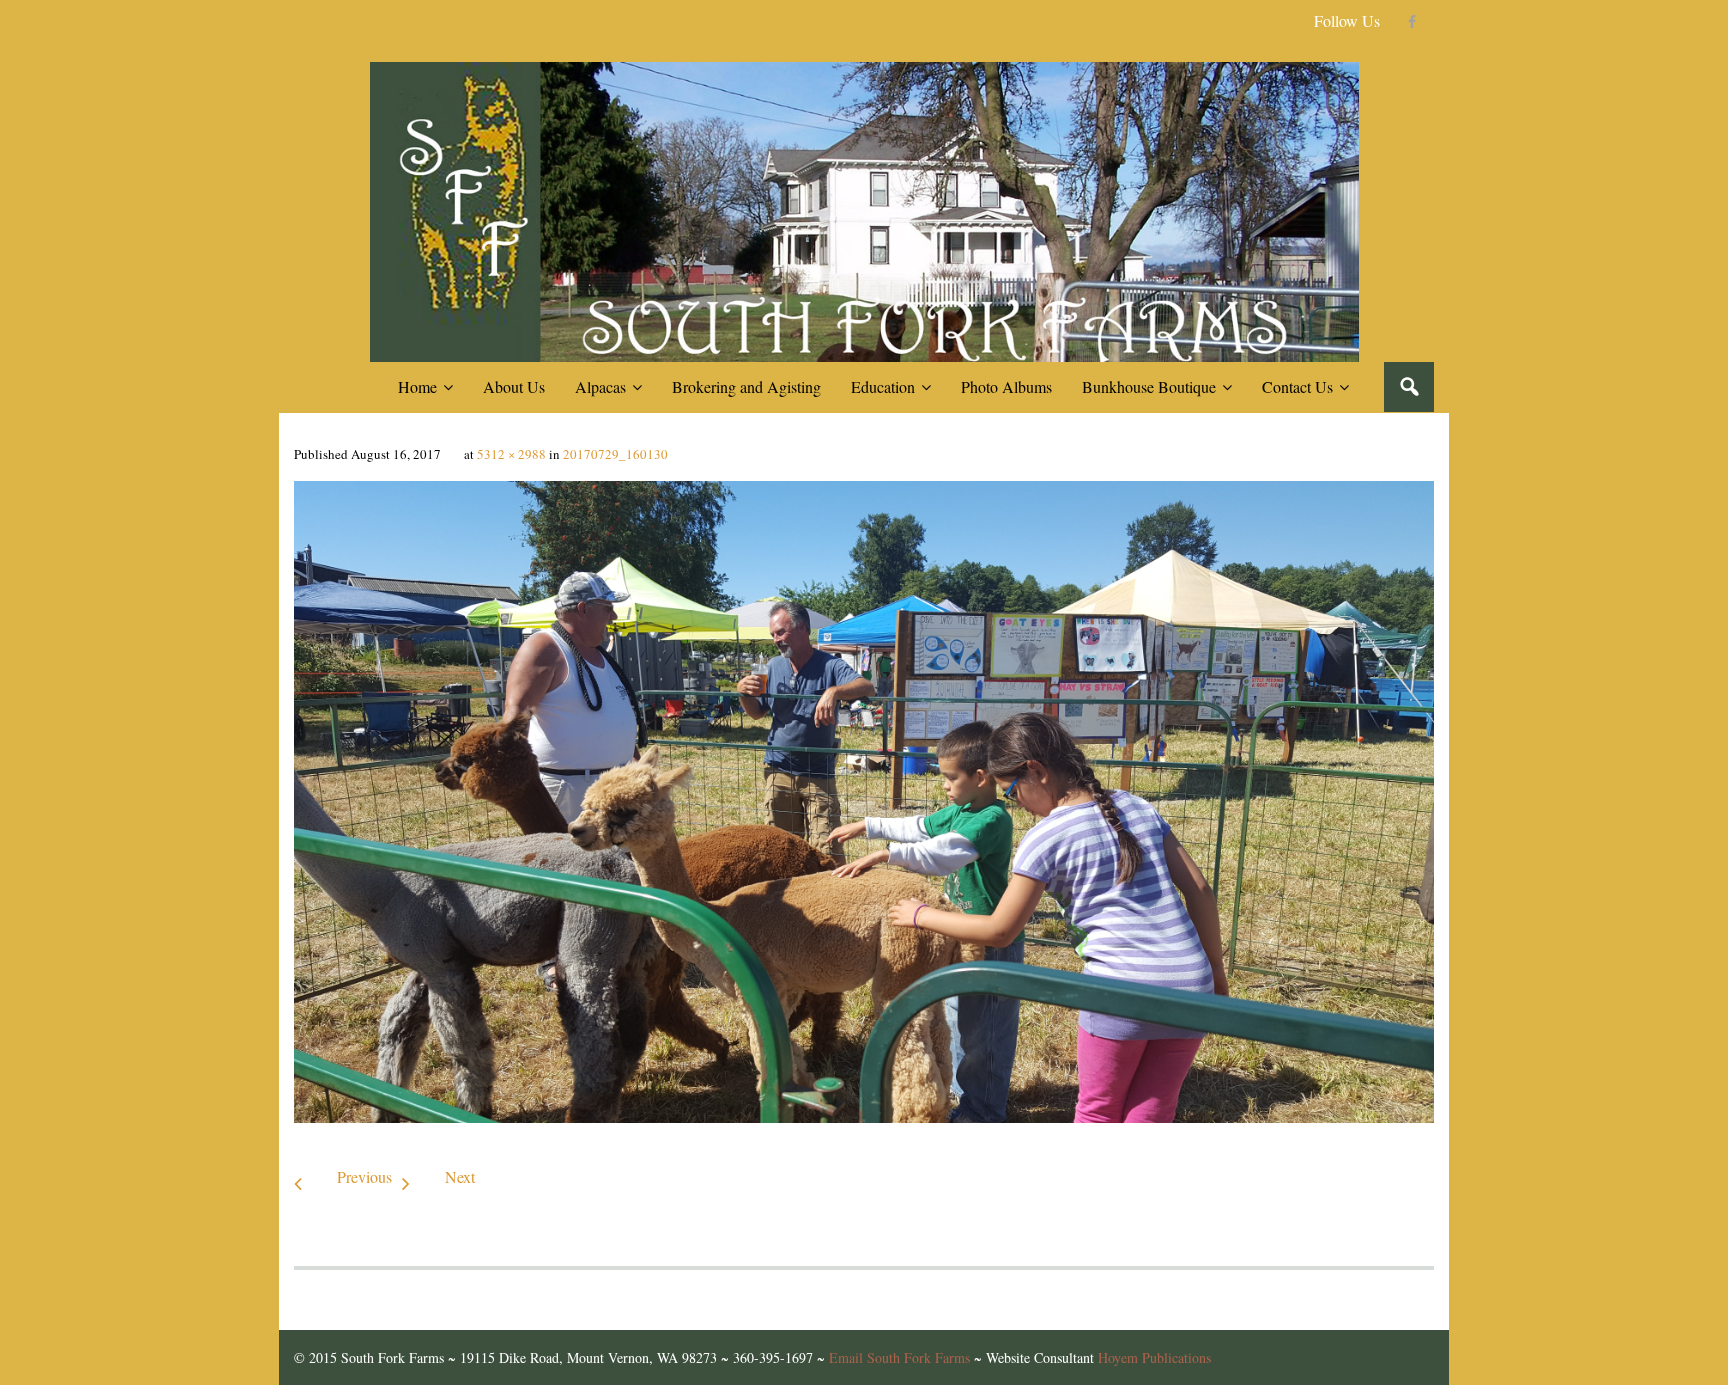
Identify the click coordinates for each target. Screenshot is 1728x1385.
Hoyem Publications (1154, 1357)
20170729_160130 (615, 454)
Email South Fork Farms (899, 1357)
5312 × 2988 (511, 454)
